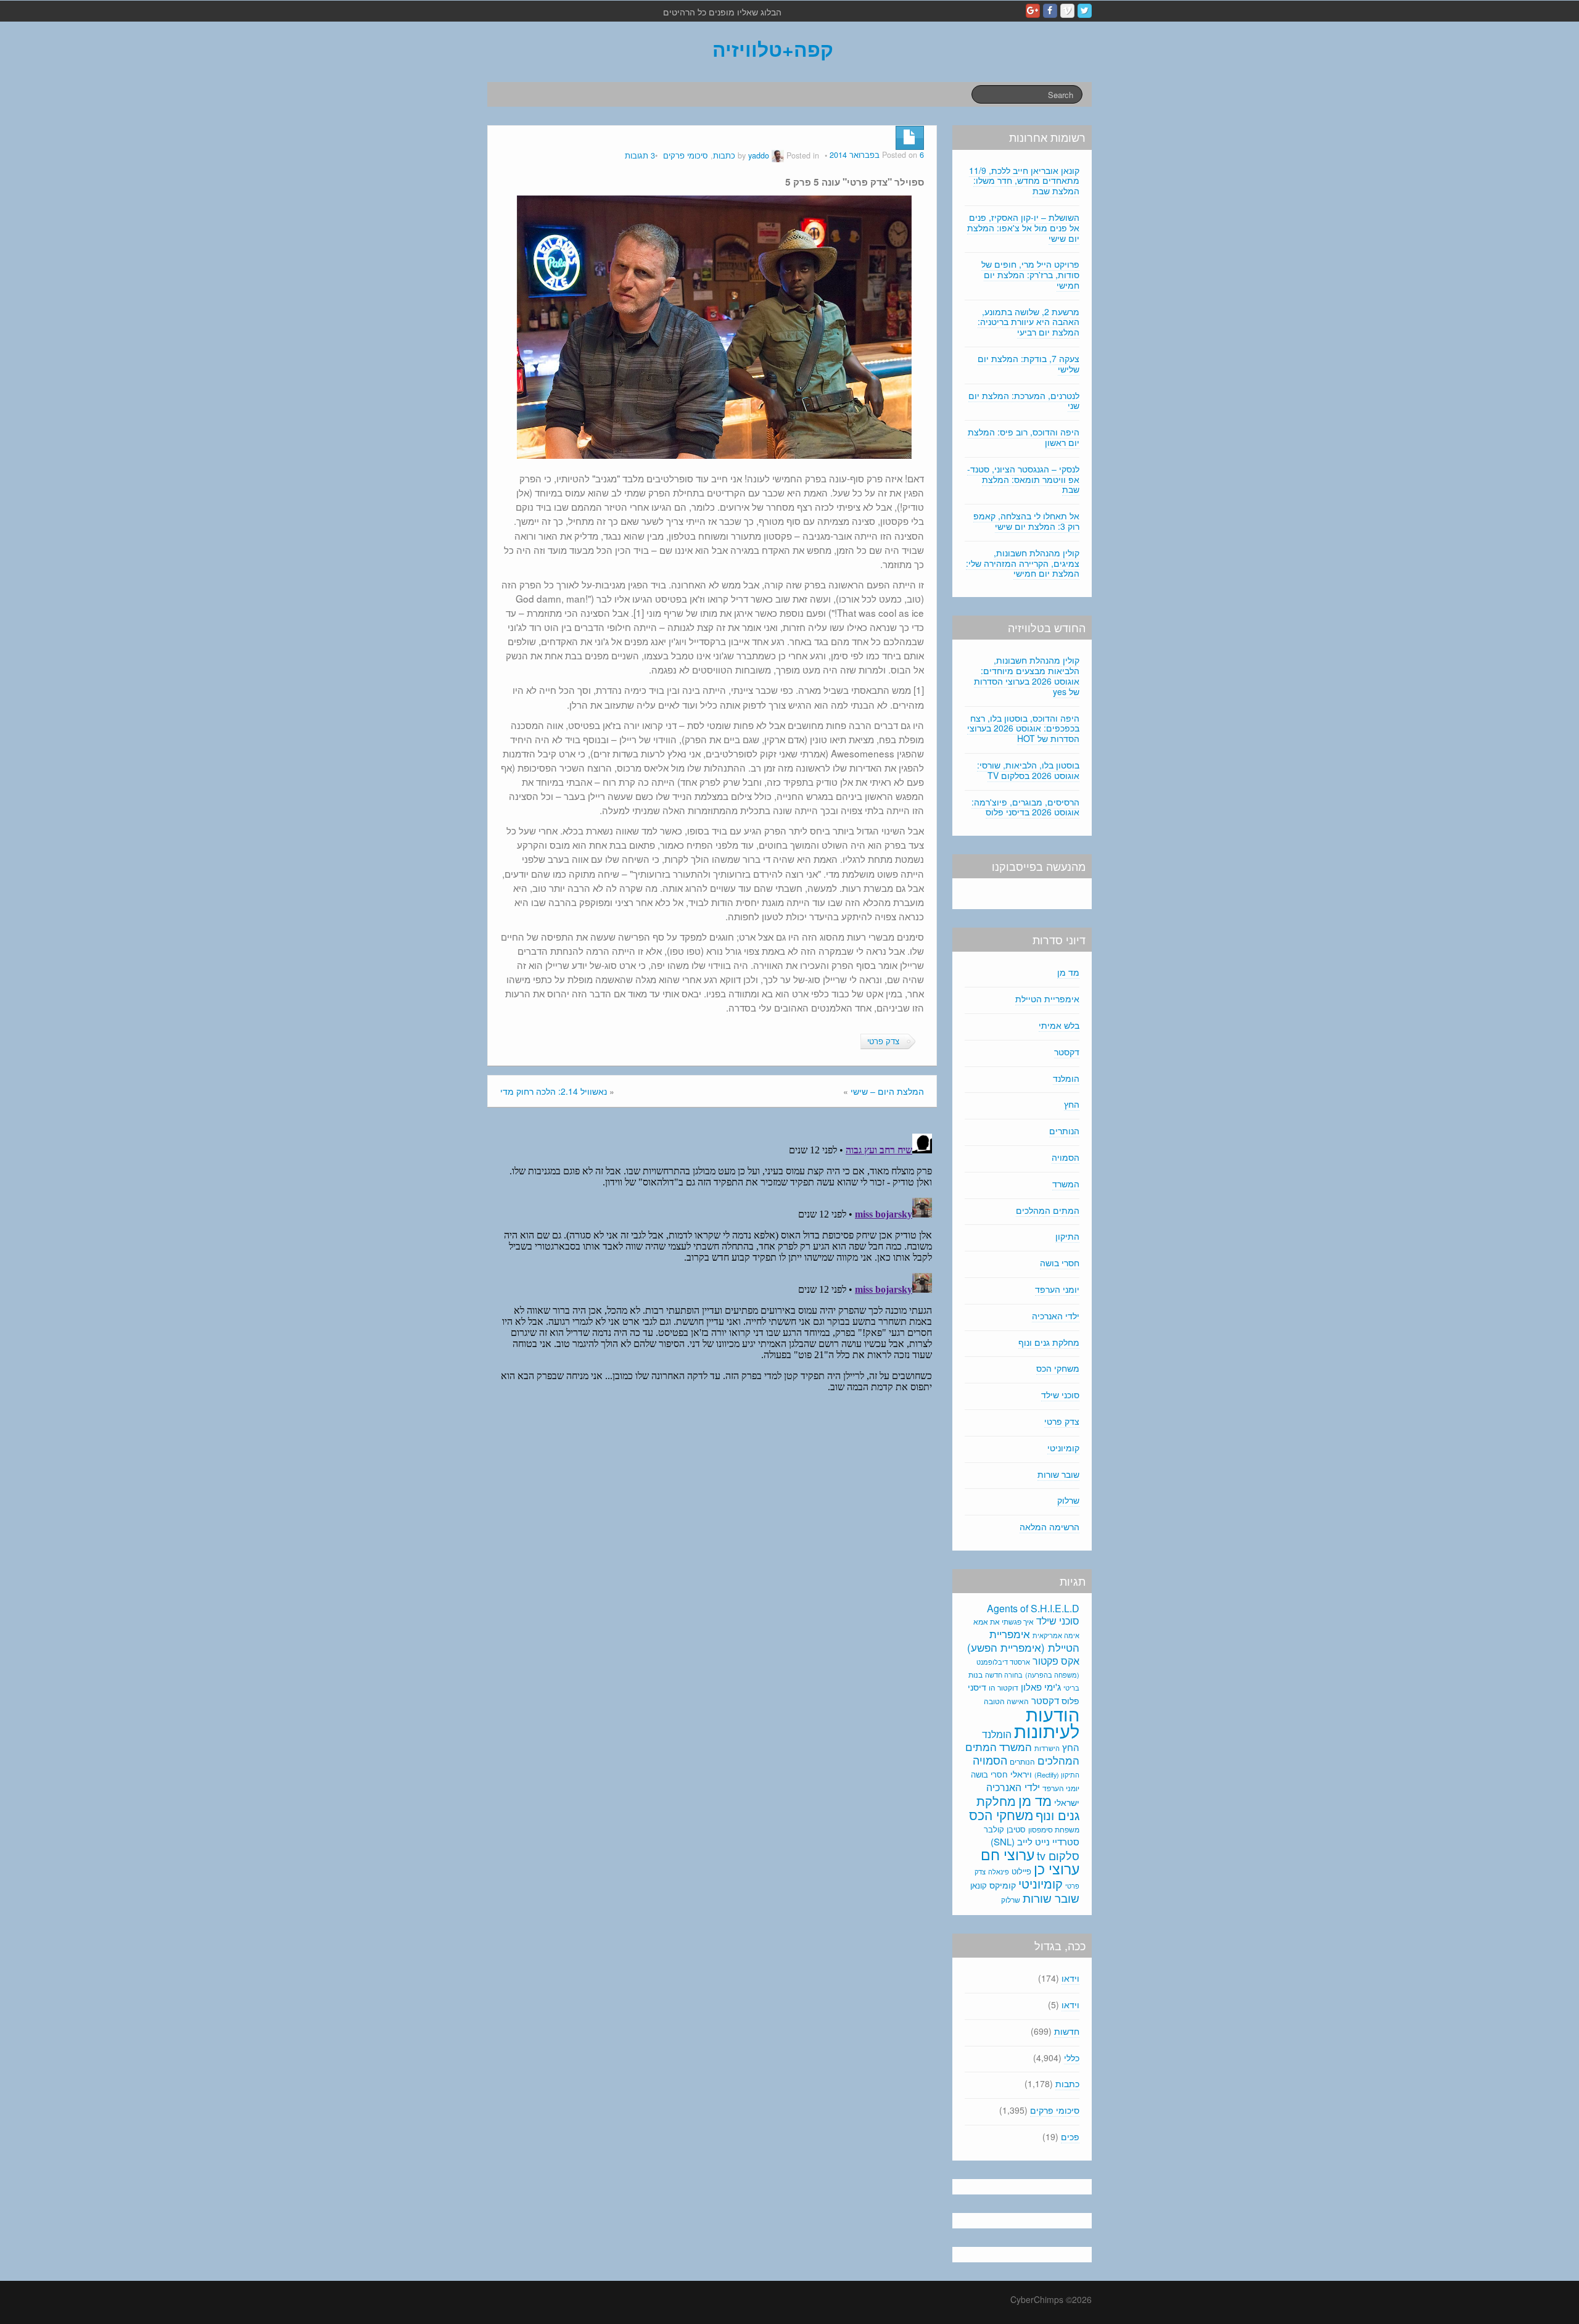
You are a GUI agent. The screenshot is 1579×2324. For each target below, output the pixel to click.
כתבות (724, 155)
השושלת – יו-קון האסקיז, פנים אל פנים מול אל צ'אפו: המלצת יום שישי (1023, 228)
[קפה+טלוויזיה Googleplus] (1033, 11)
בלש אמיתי (1059, 1025)
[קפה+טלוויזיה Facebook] (1050, 11)
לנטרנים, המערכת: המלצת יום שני (1024, 401)
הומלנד (1066, 1078)
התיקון (1067, 1236)
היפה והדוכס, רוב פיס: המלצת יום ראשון (1024, 437)
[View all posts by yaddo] (778, 155)
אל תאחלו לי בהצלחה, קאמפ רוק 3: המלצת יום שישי (1026, 521)
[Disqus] (712, 1283)
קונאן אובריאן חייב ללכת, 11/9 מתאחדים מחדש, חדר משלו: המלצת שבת (1024, 181)
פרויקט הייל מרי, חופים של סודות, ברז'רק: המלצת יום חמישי (1030, 274)
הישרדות (1047, 1748)
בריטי (1071, 1688)
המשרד (1066, 1184)
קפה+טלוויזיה (773, 49)
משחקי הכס (1058, 1368)
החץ (1072, 1104)
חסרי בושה (1060, 1263)
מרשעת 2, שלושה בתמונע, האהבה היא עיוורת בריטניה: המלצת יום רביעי (1029, 322)
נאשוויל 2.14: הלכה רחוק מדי (554, 1091)
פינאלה (999, 1871)
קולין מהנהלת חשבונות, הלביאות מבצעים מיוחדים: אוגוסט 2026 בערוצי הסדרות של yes (1027, 675)
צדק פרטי (883, 1041)
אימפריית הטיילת (1047, 999)
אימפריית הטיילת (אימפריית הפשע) (1023, 1641)
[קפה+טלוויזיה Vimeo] (1067, 11)
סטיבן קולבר (1005, 1829)
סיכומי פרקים (686, 155)
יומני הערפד (1057, 1289)
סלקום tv (1058, 1855)
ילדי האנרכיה (1056, 1316)
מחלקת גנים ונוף (1049, 1342)
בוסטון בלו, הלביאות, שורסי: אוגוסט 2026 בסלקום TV (1028, 770)
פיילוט (1021, 1871)
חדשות (1067, 2031)
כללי (1072, 2058)
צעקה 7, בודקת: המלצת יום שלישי (1029, 364)
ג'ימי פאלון (1041, 1687)
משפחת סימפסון (1054, 1829)
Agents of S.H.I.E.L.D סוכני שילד (1033, 1614)
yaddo (759, 155)
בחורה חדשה (1004, 1675)
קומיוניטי (1063, 1448)
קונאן (979, 1885)
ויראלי (1021, 1774)
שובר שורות (1058, 1474)
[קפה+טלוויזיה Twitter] (1085, 11)
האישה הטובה (1006, 1701)
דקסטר (1067, 1052)
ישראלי (1067, 1802)
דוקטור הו (1004, 1687)
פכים (1070, 2137)
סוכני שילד (1060, 1395)
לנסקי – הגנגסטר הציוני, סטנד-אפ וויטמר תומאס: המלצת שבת (1023, 479)
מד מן (1068, 972)
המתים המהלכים (1048, 1210)
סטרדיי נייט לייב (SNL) (1035, 1841)
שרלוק (1068, 1500)
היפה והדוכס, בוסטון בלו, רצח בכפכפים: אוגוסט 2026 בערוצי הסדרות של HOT (1023, 728)
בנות (975, 1675)
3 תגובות (640, 155)
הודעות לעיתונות (1047, 1722)
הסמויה (1066, 1157)
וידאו (1070, 1978)
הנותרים (1064, 1131)
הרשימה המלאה (1049, 1527)
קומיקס (1003, 1885)
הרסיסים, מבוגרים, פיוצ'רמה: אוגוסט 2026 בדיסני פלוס (1025, 807)
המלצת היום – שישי (887, 1091)
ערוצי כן (1057, 1869)
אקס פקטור (1056, 1660)
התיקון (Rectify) (1057, 1774)
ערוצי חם (1008, 1854)
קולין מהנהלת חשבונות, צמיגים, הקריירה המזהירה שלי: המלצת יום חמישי (1023, 563)
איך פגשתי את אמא (1004, 1621)
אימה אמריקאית (1056, 1635)
